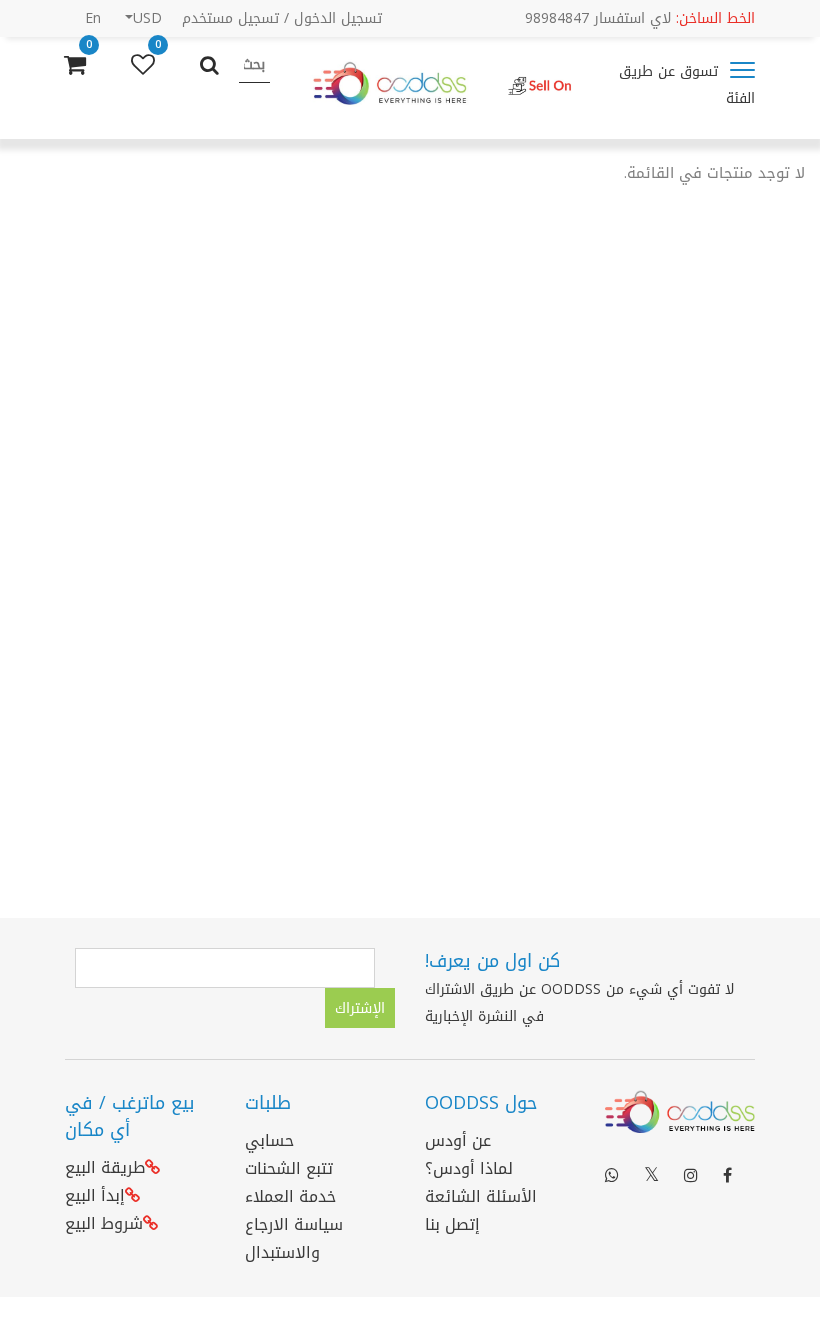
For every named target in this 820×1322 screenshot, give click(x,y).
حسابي (269, 1140)
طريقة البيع (105, 1167)
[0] (143, 65)
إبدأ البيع (95, 1195)
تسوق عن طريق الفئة (687, 85)
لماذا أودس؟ (469, 1168)
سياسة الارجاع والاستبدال (294, 1238)
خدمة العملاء (290, 1196)
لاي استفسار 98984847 (640, 18)
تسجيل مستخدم (230, 18)
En (93, 18)
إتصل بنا (452, 1224)
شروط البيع (104, 1223)
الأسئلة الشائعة (481, 1196)
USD (147, 18)
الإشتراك (360, 1008)
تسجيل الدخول (338, 18)
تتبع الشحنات (289, 1168)
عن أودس (458, 1140)
